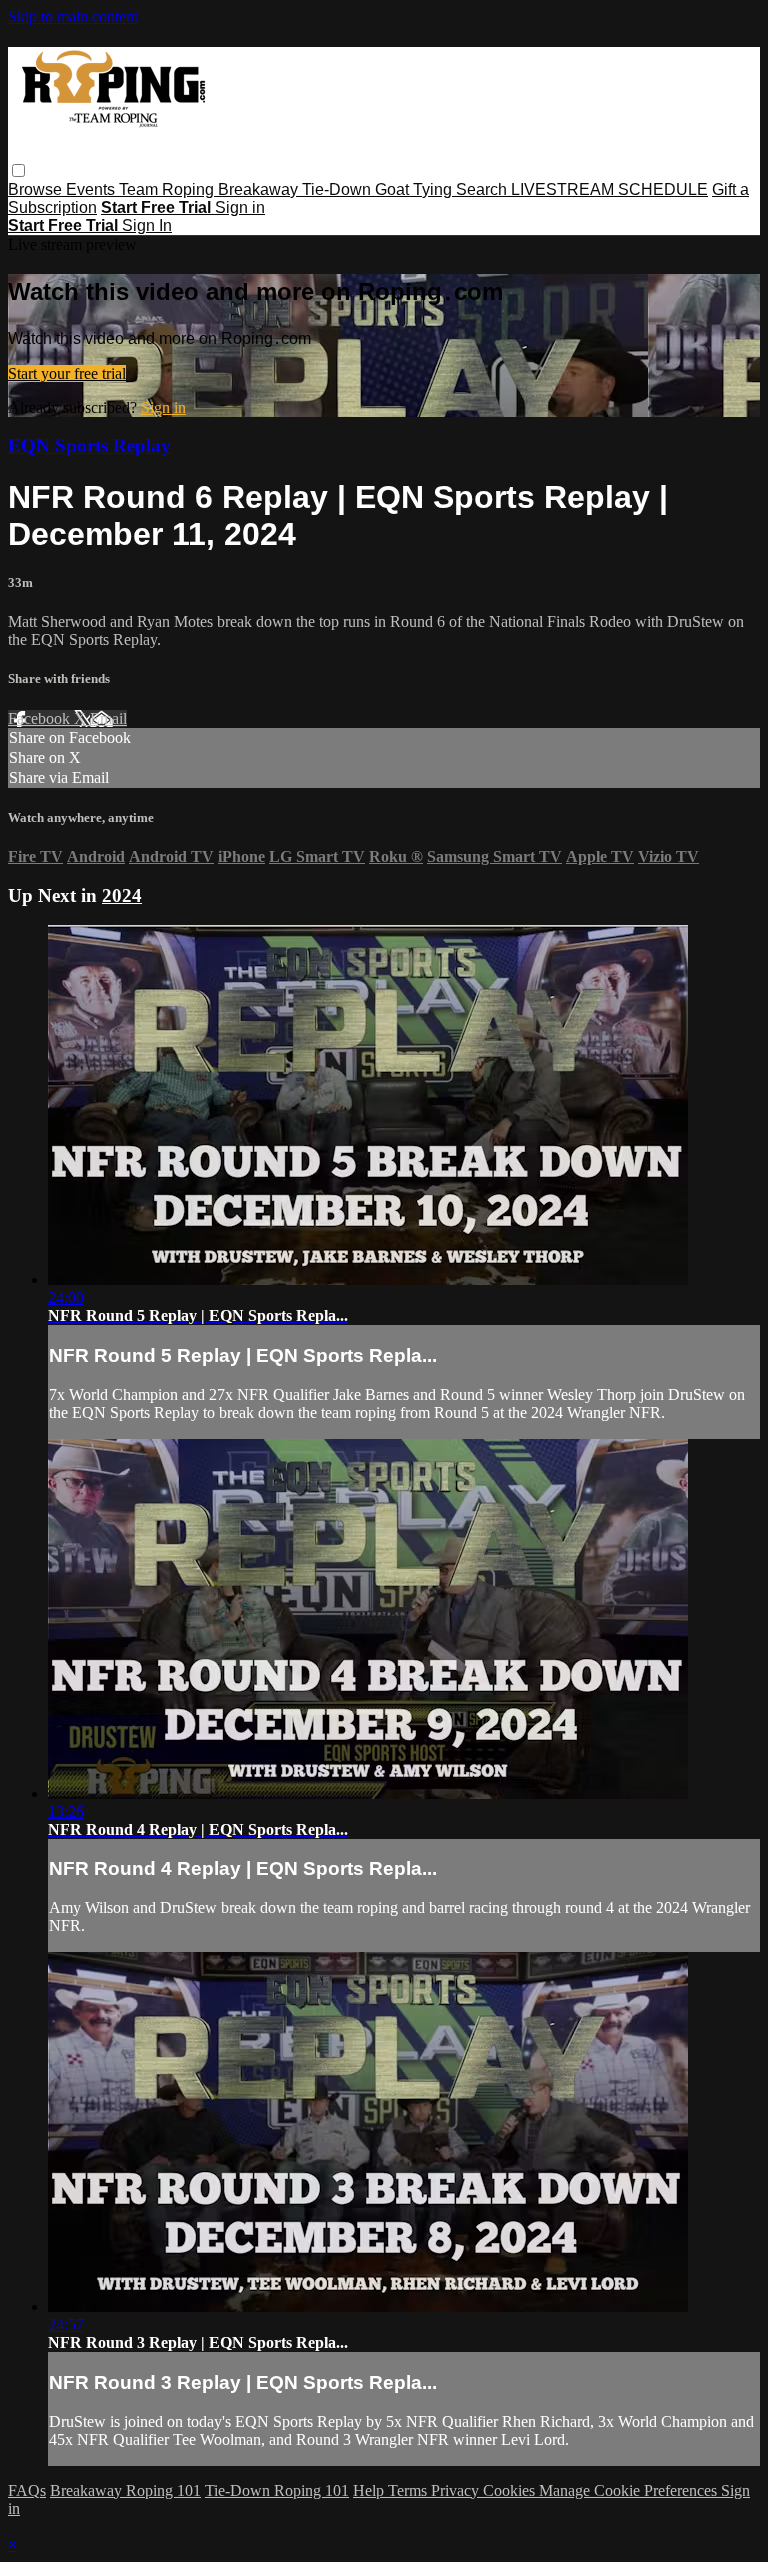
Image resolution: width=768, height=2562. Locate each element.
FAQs (27, 2490)
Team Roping (168, 189)
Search (483, 189)
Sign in (240, 207)
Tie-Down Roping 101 (277, 2490)
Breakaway (260, 189)
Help (370, 2490)
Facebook (41, 718)
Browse (37, 189)
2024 (122, 895)
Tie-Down (338, 189)
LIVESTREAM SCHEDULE (609, 189)
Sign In (147, 225)
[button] (18, 170)
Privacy (457, 2490)
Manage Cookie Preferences (630, 2490)
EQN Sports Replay (89, 445)
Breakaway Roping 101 (125, 2490)
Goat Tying (415, 189)
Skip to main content (73, 16)
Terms (409, 2490)
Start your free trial (67, 373)
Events (92, 189)
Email (108, 718)
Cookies (511, 2490)
